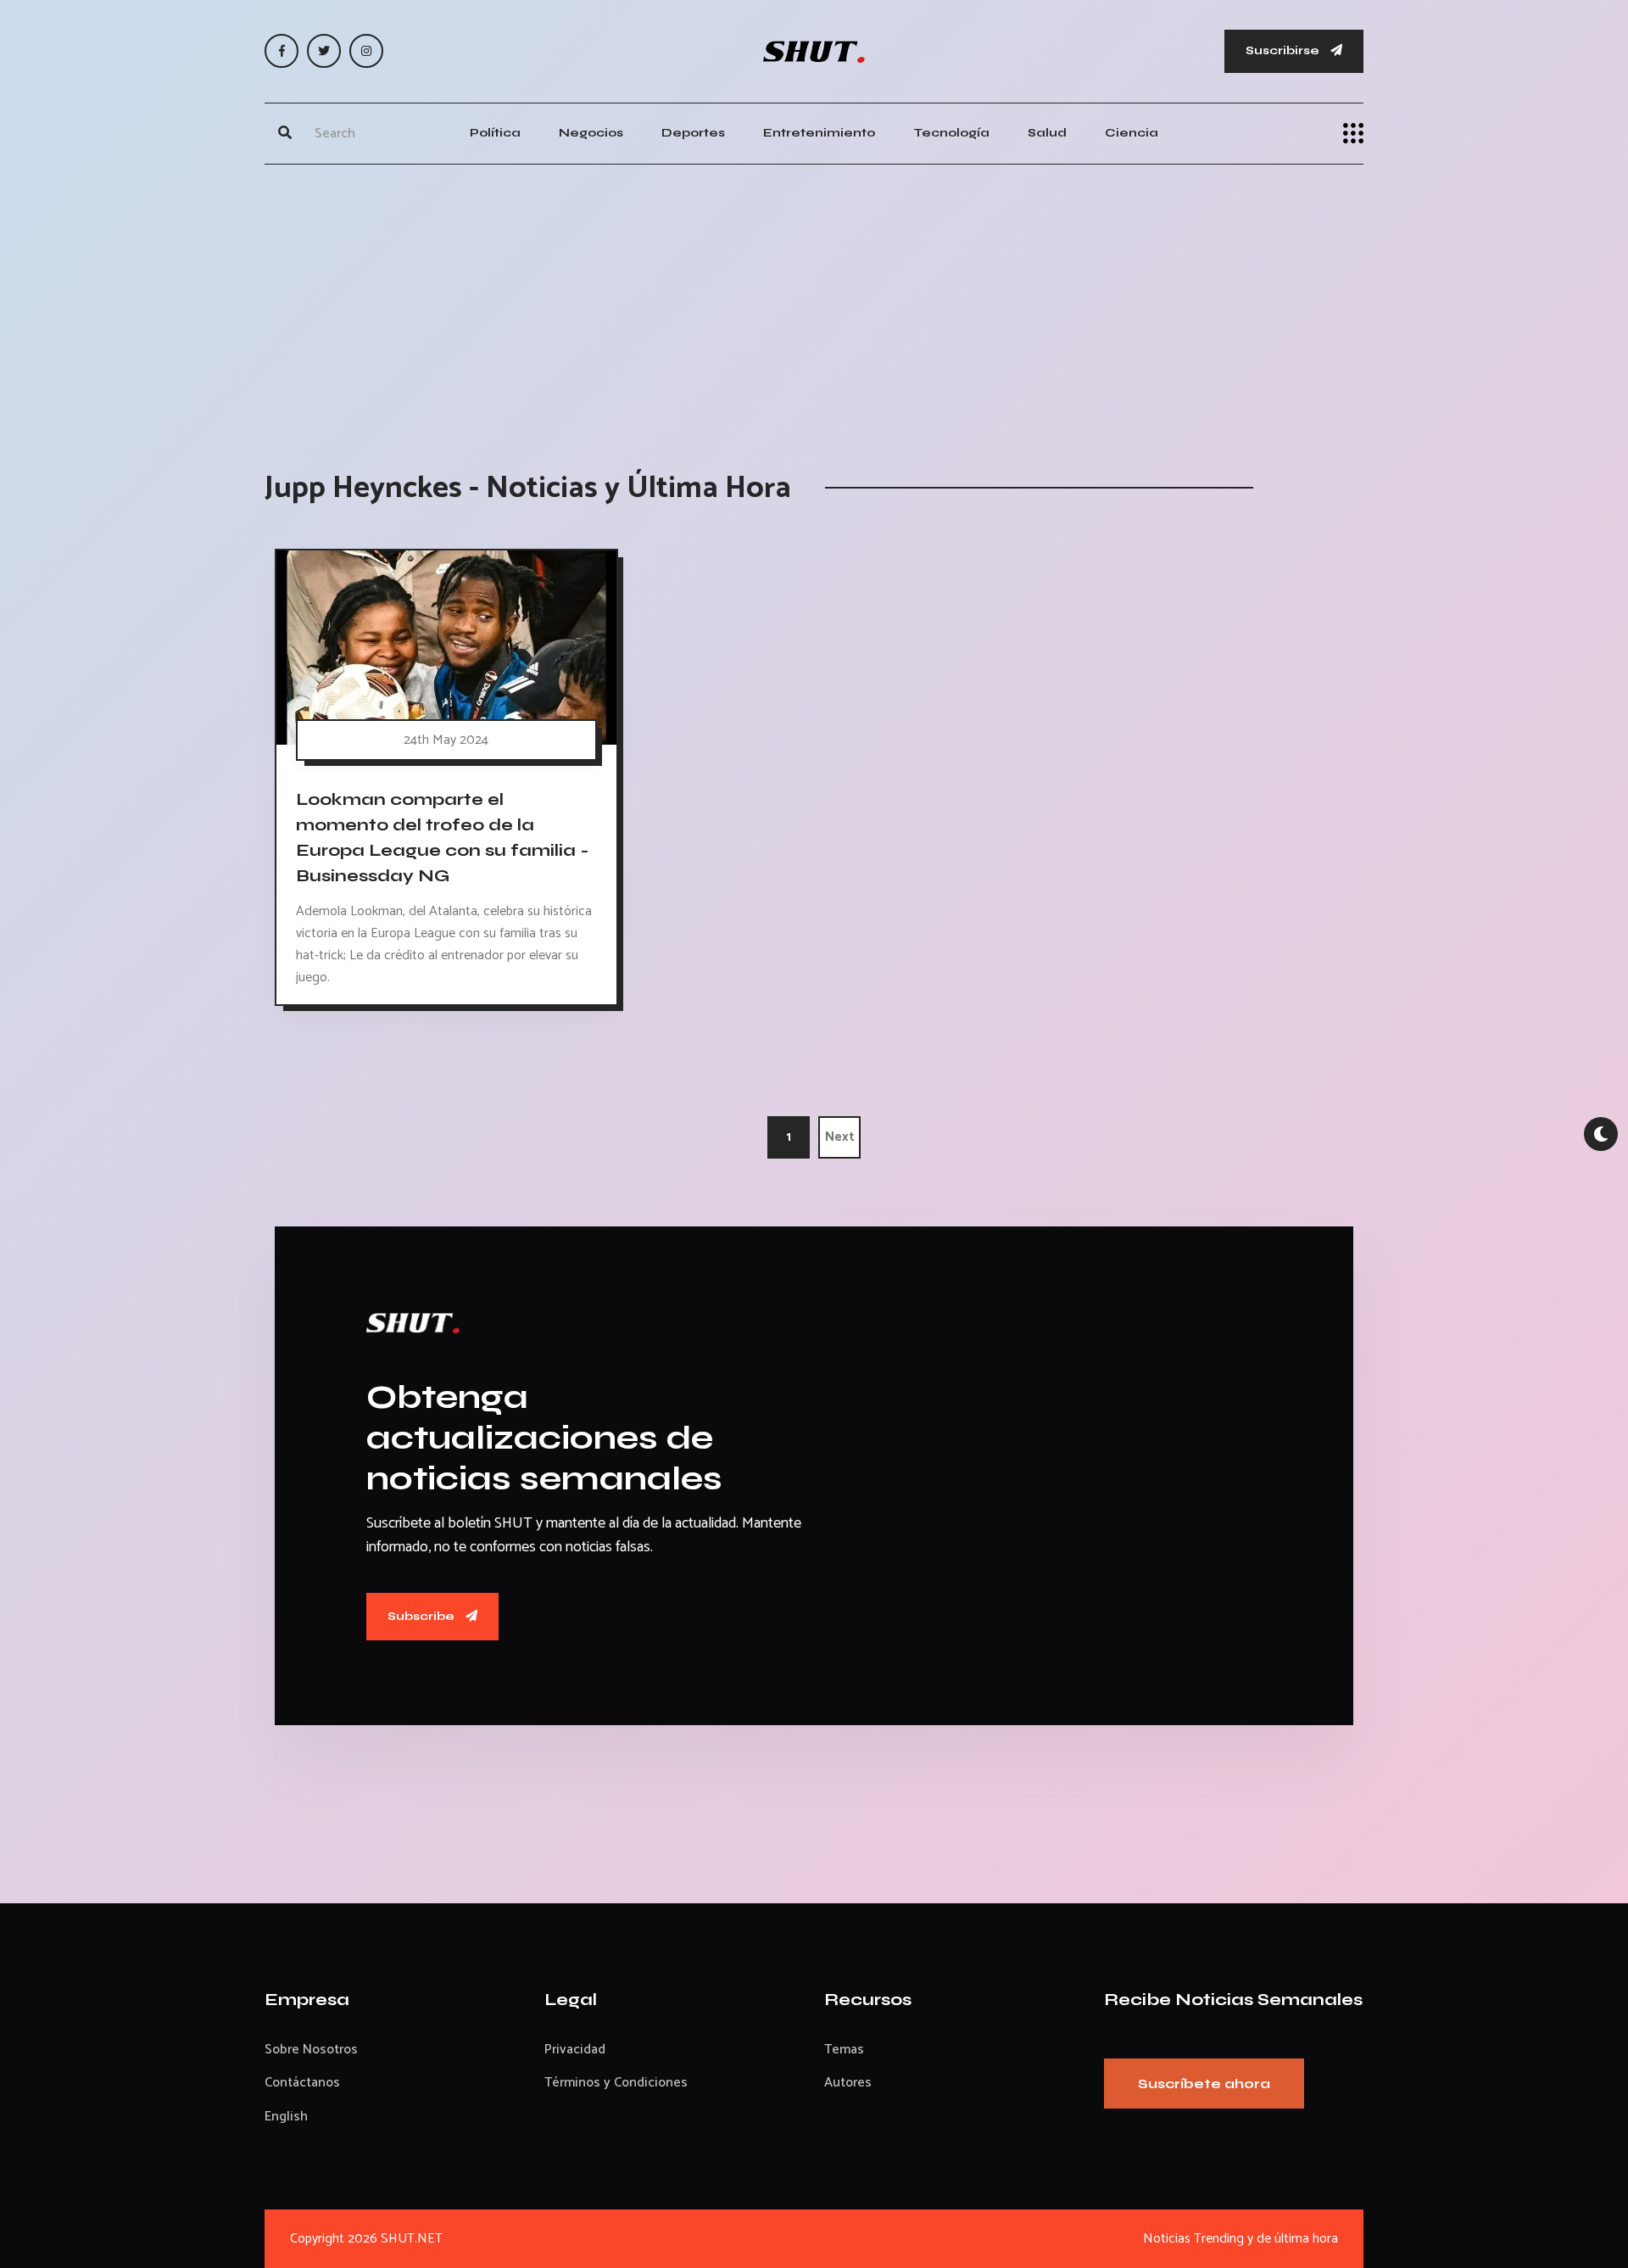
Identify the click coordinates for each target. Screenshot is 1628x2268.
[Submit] (285, 133)
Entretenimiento (819, 133)
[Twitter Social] (324, 51)
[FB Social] (282, 51)
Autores (848, 2083)
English (286, 2117)
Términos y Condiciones (616, 2083)
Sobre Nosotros (311, 2050)
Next (840, 1137)
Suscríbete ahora (1204, 2084)
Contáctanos (302, 2083)
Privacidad (575, 2050)
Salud (1047, 133)
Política (495, 133)
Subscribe (422, 1616)
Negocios (591, 133)
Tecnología (951, 133)
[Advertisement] (814, 300)
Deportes (693, 133)
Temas (844, 2050)
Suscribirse (1284, 50)
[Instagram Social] (366, 51)
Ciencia (1132, 133)
